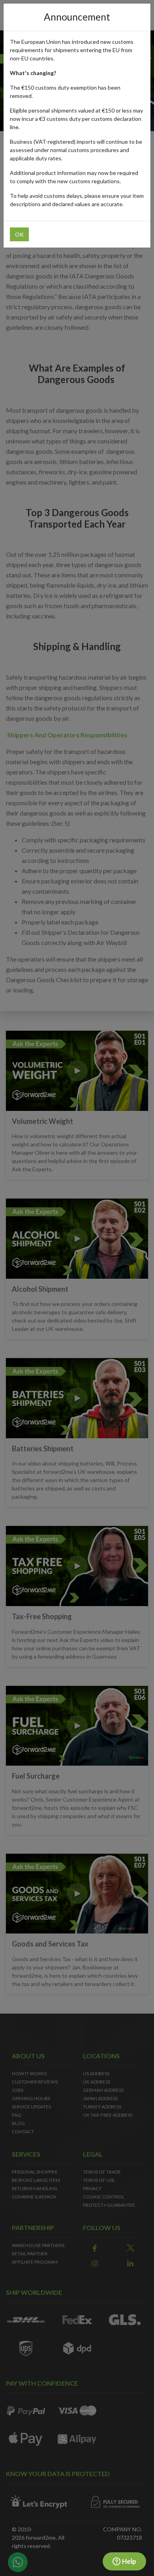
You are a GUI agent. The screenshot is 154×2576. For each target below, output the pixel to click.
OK (19, 234)
